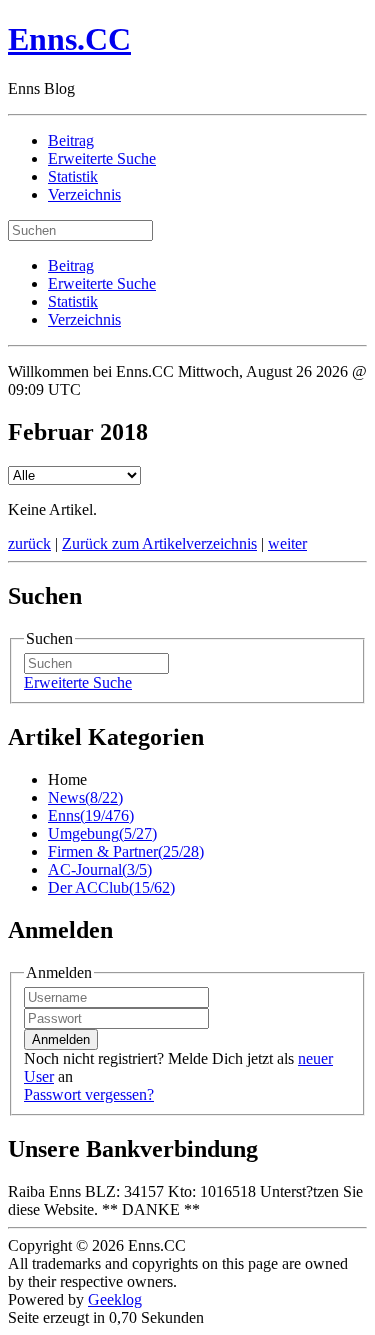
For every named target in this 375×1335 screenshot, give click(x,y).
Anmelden (61, 1039)
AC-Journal (100, 869)
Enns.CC (69, 39)
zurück (29, 543)
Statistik (73, 176)
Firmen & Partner (126, 851)
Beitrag (71, 140)
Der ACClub (111, 887)
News (85, 797)
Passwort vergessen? (89, 1094)
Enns (91, 815)
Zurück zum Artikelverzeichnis (159, 543)
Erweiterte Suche (102, 158)
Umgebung (102, 833)
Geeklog (115, 1299)
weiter (287, 543)
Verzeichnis (84, 194)
